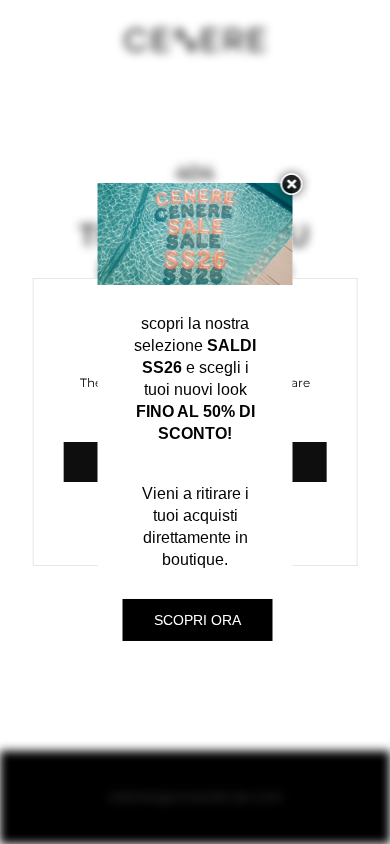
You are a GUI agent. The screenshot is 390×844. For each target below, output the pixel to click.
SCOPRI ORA (197, 620)
